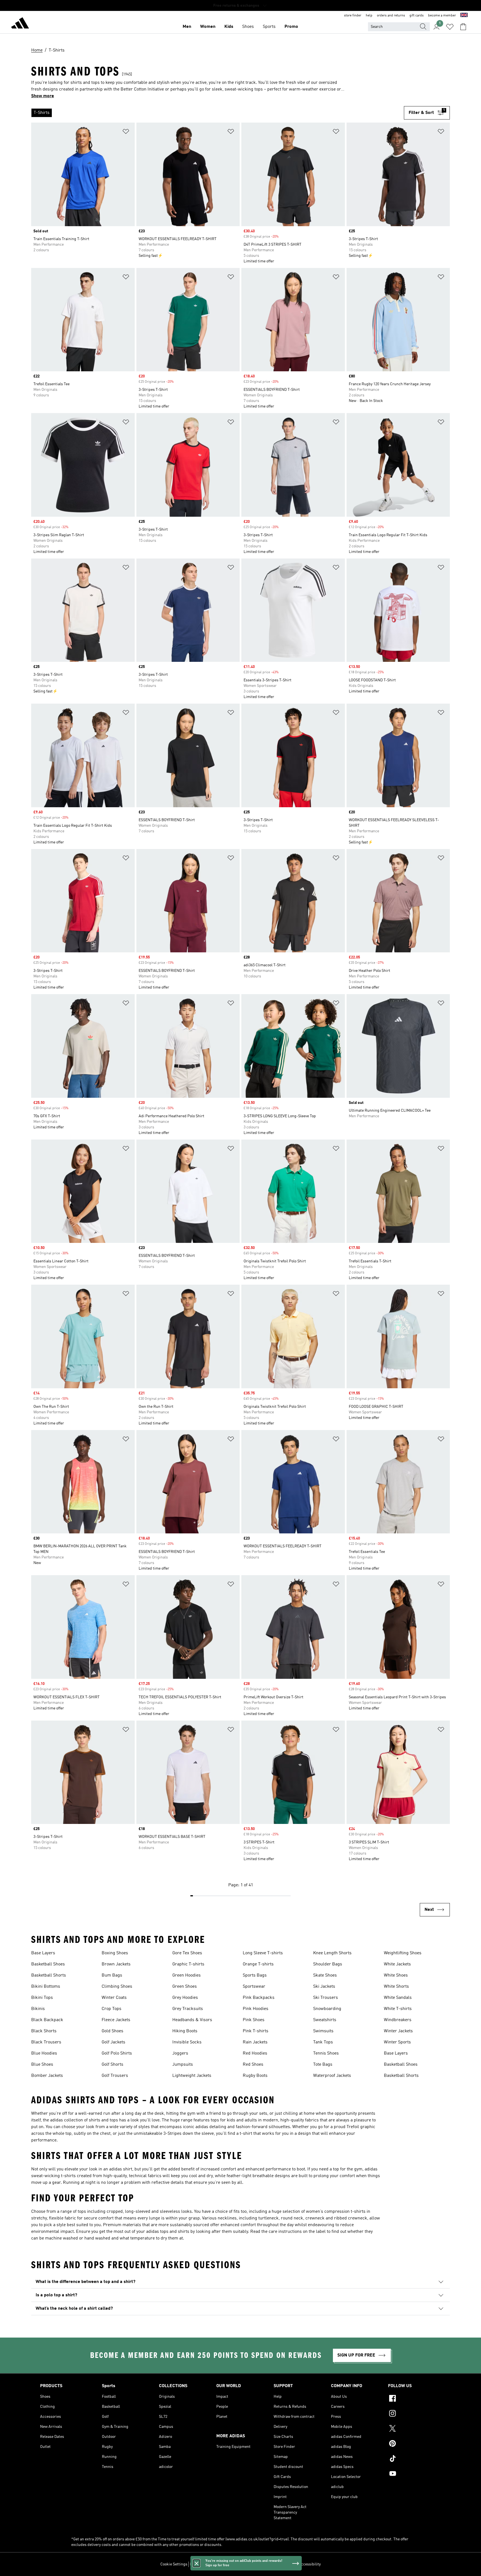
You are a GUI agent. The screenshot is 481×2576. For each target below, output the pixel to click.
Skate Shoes (325, 1975)
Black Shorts (44, 2031)
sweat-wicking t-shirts (53, 2176)
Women (208, 27)
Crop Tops (111, 2009)
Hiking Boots (185, 2031)
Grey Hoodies (185, 1998)
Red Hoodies (255, 2053)
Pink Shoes (254, 2020)
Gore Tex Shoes (187, 1953)
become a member (442, 16)
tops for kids (223, 2120)
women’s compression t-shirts (336, 2212)
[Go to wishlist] (450, 27)
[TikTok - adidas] (414, 2459)
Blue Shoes (42, 2065)
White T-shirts (398, 2009)
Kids (229, 27)
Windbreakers (398, 2020)
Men (187, 27)
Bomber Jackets (47, 2076)
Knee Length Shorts (332, 1953)
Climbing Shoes (117, 1987)
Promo (291, 27)
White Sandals (398, 1998)
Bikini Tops (42, 1998)
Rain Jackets (255, 2042)
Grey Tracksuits (188, 2009)
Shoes (248, 27)
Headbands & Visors (192, 2020)
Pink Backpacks (259, 1998)
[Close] (197, 2563)
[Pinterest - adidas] (414, 2444)
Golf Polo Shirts (117, 2053)
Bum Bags (112, 1975)
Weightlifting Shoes (403, 1953)
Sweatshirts (325, 2020)
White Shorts (396, 1987)
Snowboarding (327, 2009)
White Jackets (397, 1964)
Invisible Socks (187, 2042)
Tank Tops (323, 2042)
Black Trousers (46, 2042)
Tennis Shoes (326, 2053)
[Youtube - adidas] (414, 2474)
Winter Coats (114, 1998)
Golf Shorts (112, 2065)
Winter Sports (397, 2042)
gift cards (417, 16)
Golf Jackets (113, 2042)
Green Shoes (185, 1987)
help (369, 16)
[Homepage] (20, 24)
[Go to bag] (463, 27)
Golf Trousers (115, 2076)
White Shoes (396, 1975)
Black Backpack (47, 2020)
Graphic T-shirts (188, 1964)
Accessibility (310, 2564)
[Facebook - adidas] (414, 2399)
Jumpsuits (183, 2065)
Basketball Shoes (48, 1964)
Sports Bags (255, 1975)
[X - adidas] (414, 2429)
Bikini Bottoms (46, 1987)
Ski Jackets (324, 1987)
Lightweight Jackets (192, 2076)
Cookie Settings (174, 2564)
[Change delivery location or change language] (464, 16)
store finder (353, 16)
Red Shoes (253, 2065)
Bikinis (38, 2009)
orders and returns (391, 16)
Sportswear (254, 1987)
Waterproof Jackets (332, 2076)
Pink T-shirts (256, 2031)
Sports (269, 27)
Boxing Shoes (115, 1953)
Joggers (180, 2053)
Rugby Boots (255, 2076)
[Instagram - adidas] (414, 2414)
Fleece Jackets (116, 2020)
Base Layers (43, 1953)
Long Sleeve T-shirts (263, 1953)
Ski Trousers (326, 1998)
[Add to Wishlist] (126, 132)
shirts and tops (103, 2120)
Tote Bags (323, 2065)
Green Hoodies (186, 1975)
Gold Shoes (112, 2031)
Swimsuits (323, 2031)
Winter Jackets (398, 2031)
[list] (218, 113)
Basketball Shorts (49, 1975)
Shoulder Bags (328, 1964)
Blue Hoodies (44, 2053)
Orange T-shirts (258, 1964)
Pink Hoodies (256, 2009)
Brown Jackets (116, 1964)
